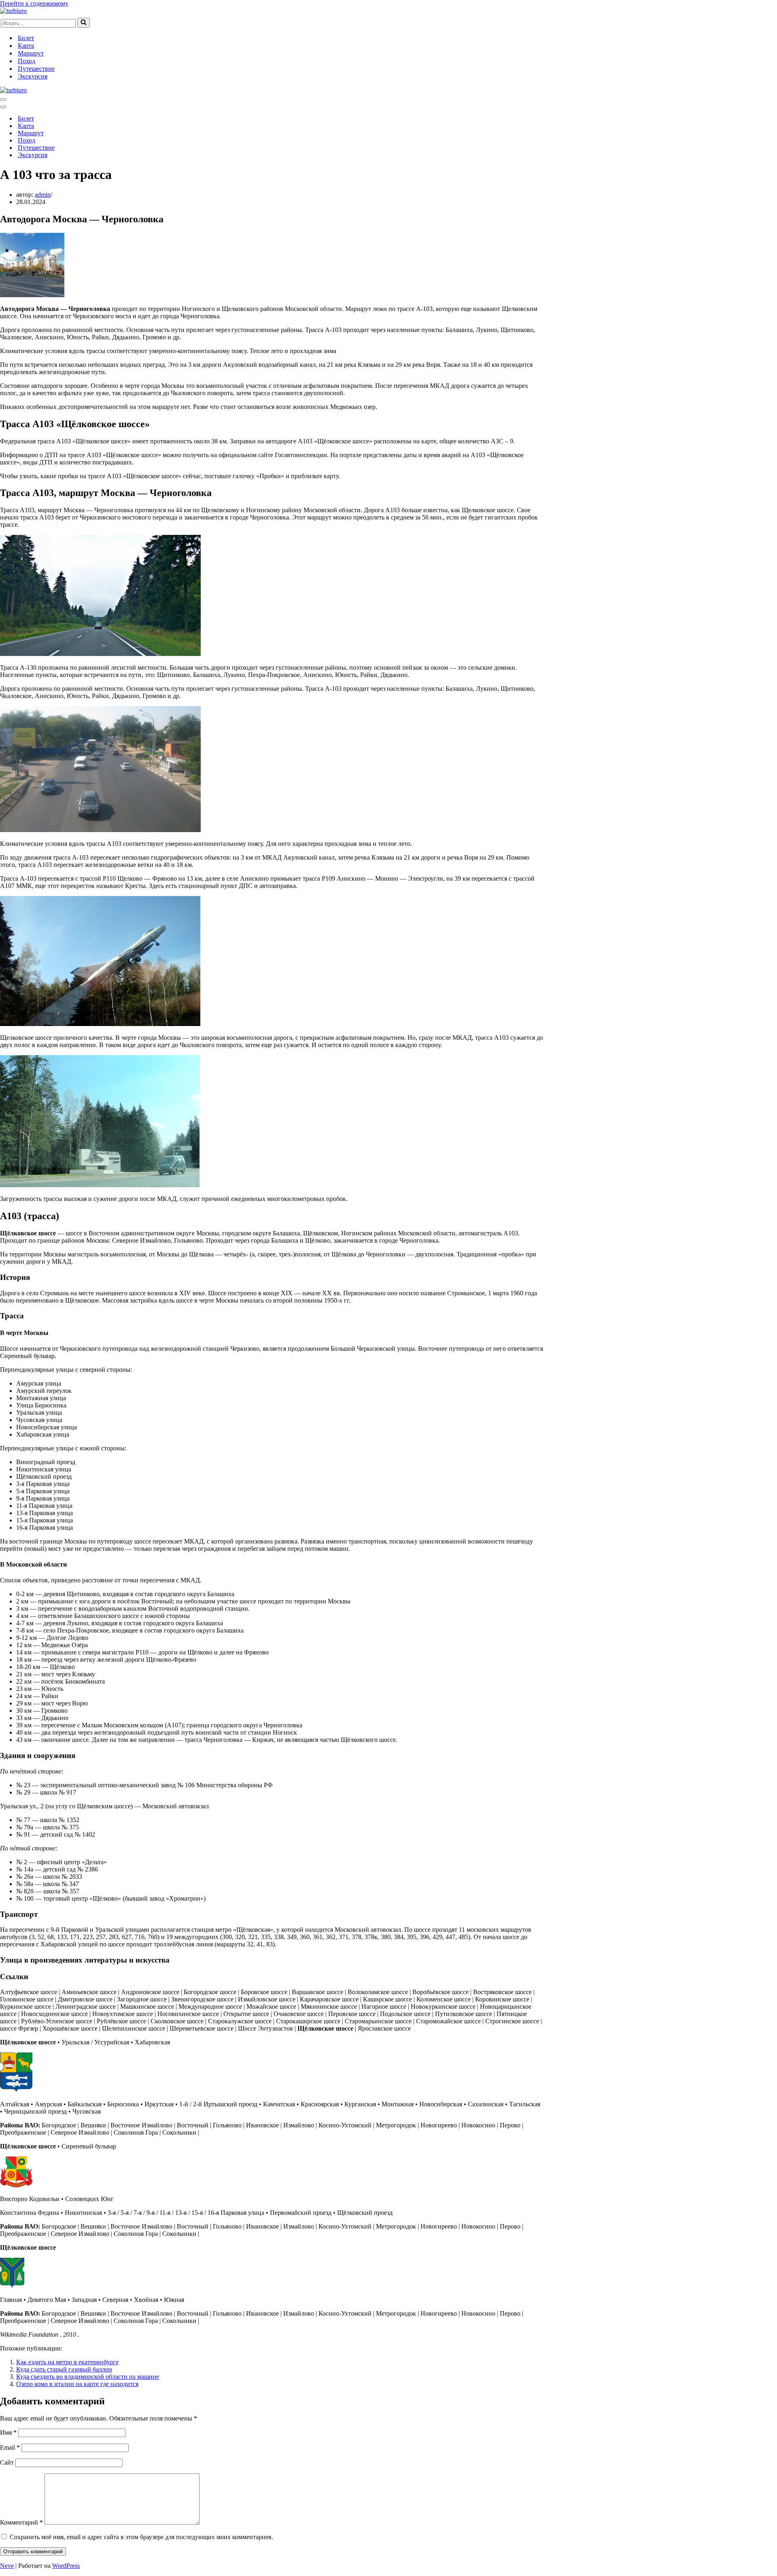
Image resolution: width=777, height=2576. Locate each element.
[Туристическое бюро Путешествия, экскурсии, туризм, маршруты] (13, 11)
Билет (26, 38)
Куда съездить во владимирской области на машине (88, 2377)
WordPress (66, 2566)
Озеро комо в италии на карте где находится (77, 2384)
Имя (8, 2432)
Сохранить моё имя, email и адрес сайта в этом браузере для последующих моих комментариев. (141, 2537)
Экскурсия (33, 76)
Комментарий (21, 2522)
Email (10, 2447)
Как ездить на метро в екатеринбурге (67, 2362)
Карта (26, 46)
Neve (7, 2566)
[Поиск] (84, 23)
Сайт (7, 2462)
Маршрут (31, 53)
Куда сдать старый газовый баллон (64, 2369)
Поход (27, 61)
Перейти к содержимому (34, 3)
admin (43, 195)
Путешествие (36, 69)
